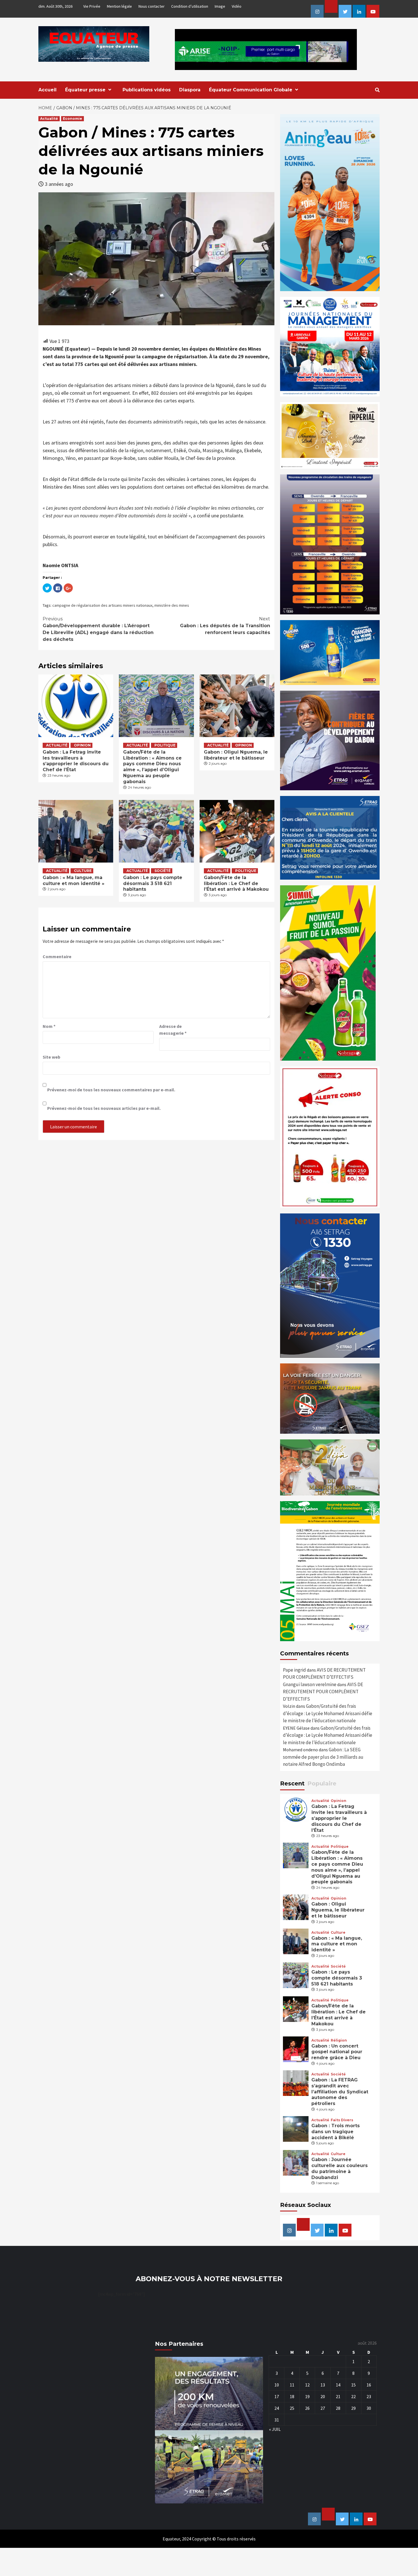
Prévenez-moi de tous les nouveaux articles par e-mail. (104, 1108)
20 (323, 2396)
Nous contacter (152, 6)
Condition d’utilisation (190, 6)
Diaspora (190, 90)
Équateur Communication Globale (251, 90)
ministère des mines (172, 605)
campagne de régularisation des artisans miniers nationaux (102, 605)
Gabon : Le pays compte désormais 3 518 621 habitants (153, 883)
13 (323, 2385)
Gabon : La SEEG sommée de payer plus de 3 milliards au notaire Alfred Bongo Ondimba (323, 1757)
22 (353, 2396)
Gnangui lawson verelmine (310, 1684)
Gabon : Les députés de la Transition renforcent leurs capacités (225, 626)
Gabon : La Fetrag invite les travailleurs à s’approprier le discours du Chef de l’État (76, 761)
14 (338, 2385)
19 (307, 2396)
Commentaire (57, 956)
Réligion (339, 2040)
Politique (165, 745)
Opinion (82, 745)
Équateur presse (85, 90)
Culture (83, 871)
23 (369, 2396)
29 (353, 2408)
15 (353, 2385)
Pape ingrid (294, 1670)
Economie (73, 119)
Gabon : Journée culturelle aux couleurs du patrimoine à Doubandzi (340, 2168)
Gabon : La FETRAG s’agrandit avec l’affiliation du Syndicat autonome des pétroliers (340, 2092)
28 (338, 2408)
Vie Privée (92, 6)
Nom (49, 1026)
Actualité (49, 119)
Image (220, 6)
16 (369, 2385)
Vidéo (237, 6)
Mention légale (119, 6)
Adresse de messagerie (173, 1030)
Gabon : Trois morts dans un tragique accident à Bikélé (336, 2132)
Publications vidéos (147, 90)
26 (307, 2408)
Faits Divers (342, 2120)
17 (277, 2396)
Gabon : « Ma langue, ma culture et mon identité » (74, 880)
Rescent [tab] (292, 1783)
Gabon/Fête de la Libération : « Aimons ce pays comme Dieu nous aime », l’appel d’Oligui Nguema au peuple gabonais (152, 767)
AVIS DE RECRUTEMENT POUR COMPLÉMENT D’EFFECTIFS (323, 1692)
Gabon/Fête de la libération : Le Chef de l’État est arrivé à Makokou (236, 883)
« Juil (275, 2429)
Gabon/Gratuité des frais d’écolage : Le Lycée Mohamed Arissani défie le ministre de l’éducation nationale (328, 1713)
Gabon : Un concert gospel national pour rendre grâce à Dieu (337, 2052)
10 (277, 2385)
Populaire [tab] (322, 1783)
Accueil (47, 90)
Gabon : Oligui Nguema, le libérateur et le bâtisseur (236, 755)
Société (163, 871)
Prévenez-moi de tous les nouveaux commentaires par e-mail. (111, 1090)
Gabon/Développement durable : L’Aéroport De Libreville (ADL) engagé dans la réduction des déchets (98, 629)
